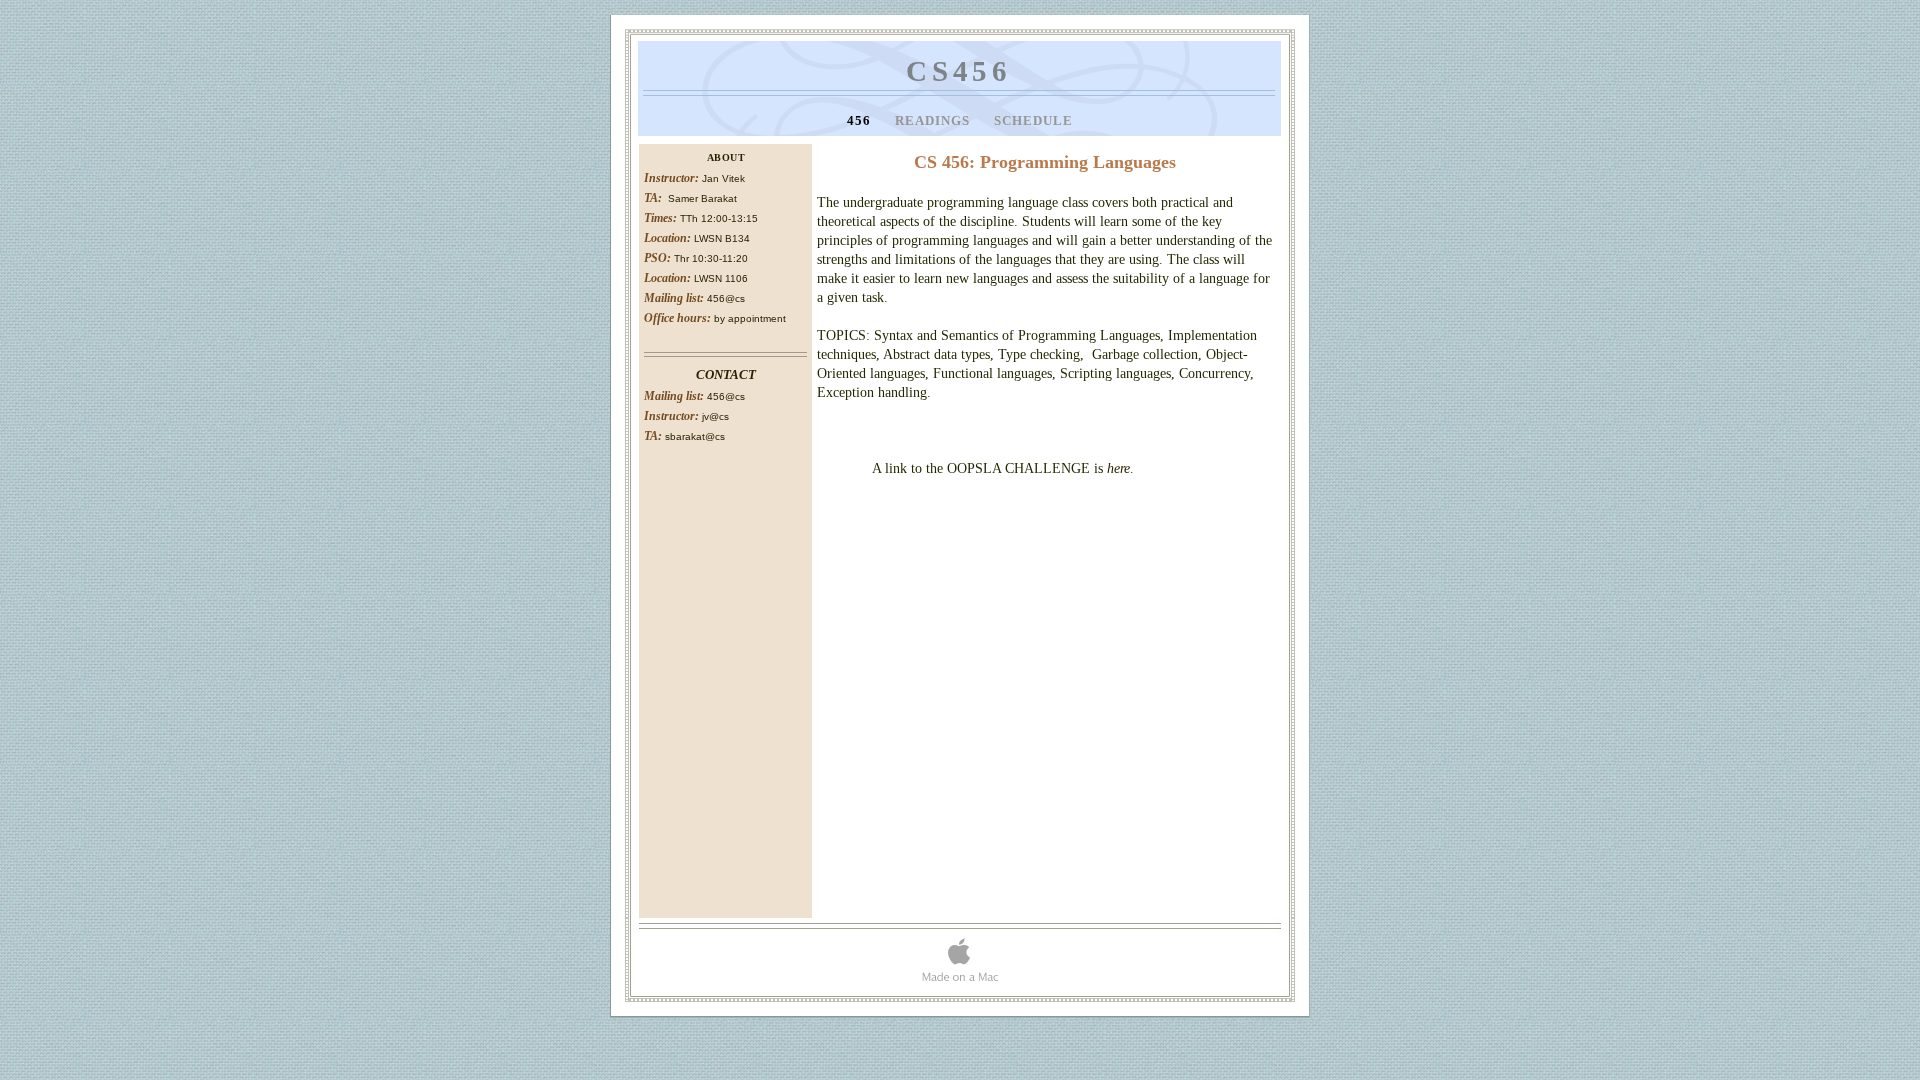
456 (861, 121)
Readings (934, 121)
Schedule (1033, 121)
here (1118, 468)
